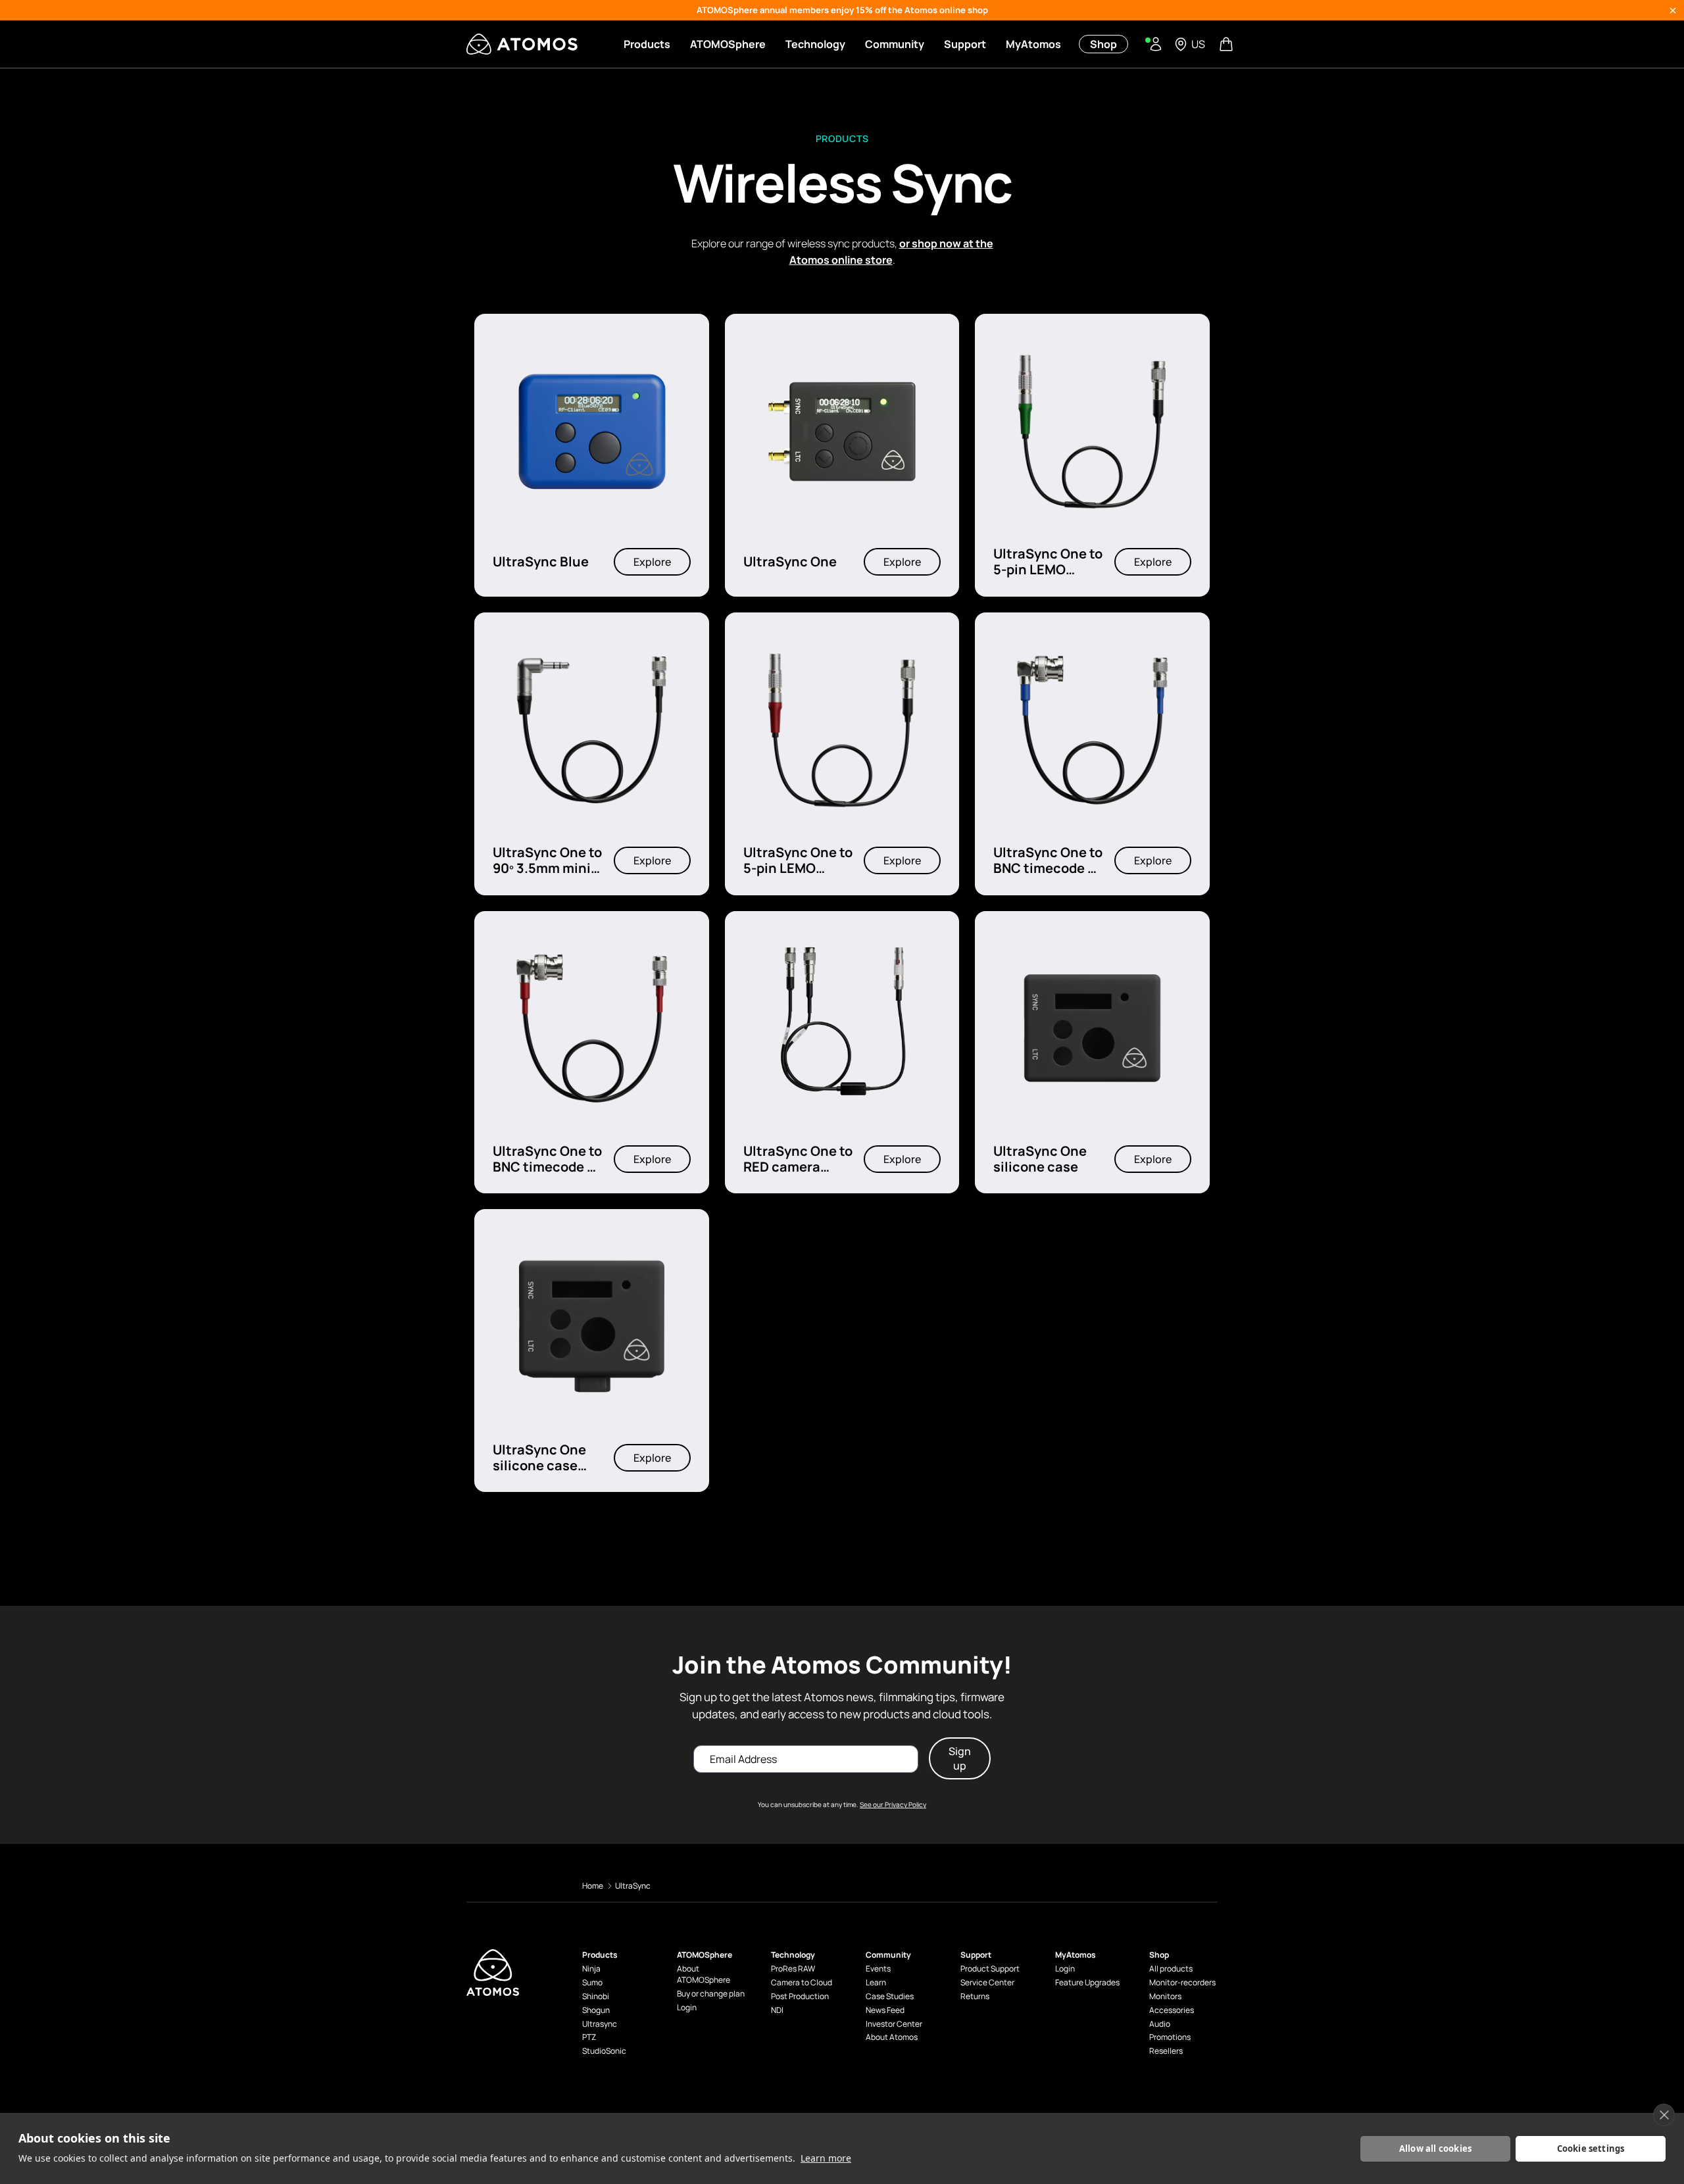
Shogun (596, 2010)
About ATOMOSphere (704, 1974)
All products (1171, 1969)
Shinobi (596, 1997)
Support (965, 44)
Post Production (800, 1997)
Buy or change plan (711, 1994)
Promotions (1170, 2037)
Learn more (826, 2158)
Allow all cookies (1435, 2148)
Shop (1103, 44)
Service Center (987, 1983)
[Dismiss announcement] (1673, 11)
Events (878, 1969)
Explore (652, 562)
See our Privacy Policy (893, 1804)
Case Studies (890, 1997)
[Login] (1156, 44)
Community (895, 44)
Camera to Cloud (802, 1983)
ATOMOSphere (728, 44)
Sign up (960, 1758)
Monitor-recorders (1182, 1983)
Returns (975, 1997)
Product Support (990, 1969)
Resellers (1166, 2051)
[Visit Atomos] (522, 44)
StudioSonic (604, 2051)
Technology (815, 44)
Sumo (592, 1983)
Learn (876, 1983)
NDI (777, 2010)
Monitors (1165, 1997)
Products (647, 44)
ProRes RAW (793, 1969)
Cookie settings (1591, 2148)
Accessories (1172, 2010)
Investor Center (894, 2024)
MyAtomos (1033, 44)
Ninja (591, 1969)
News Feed (885, 2010)
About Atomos (892, 2037)
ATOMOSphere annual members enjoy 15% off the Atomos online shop (842, 10)
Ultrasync (600, 2024)
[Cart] (1227, 44)
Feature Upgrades (1087, 1983)
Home (593, 1886)
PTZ (589, 2037)
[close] (1664, 2115)
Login (687, 2008)
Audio (1160, 2024)
